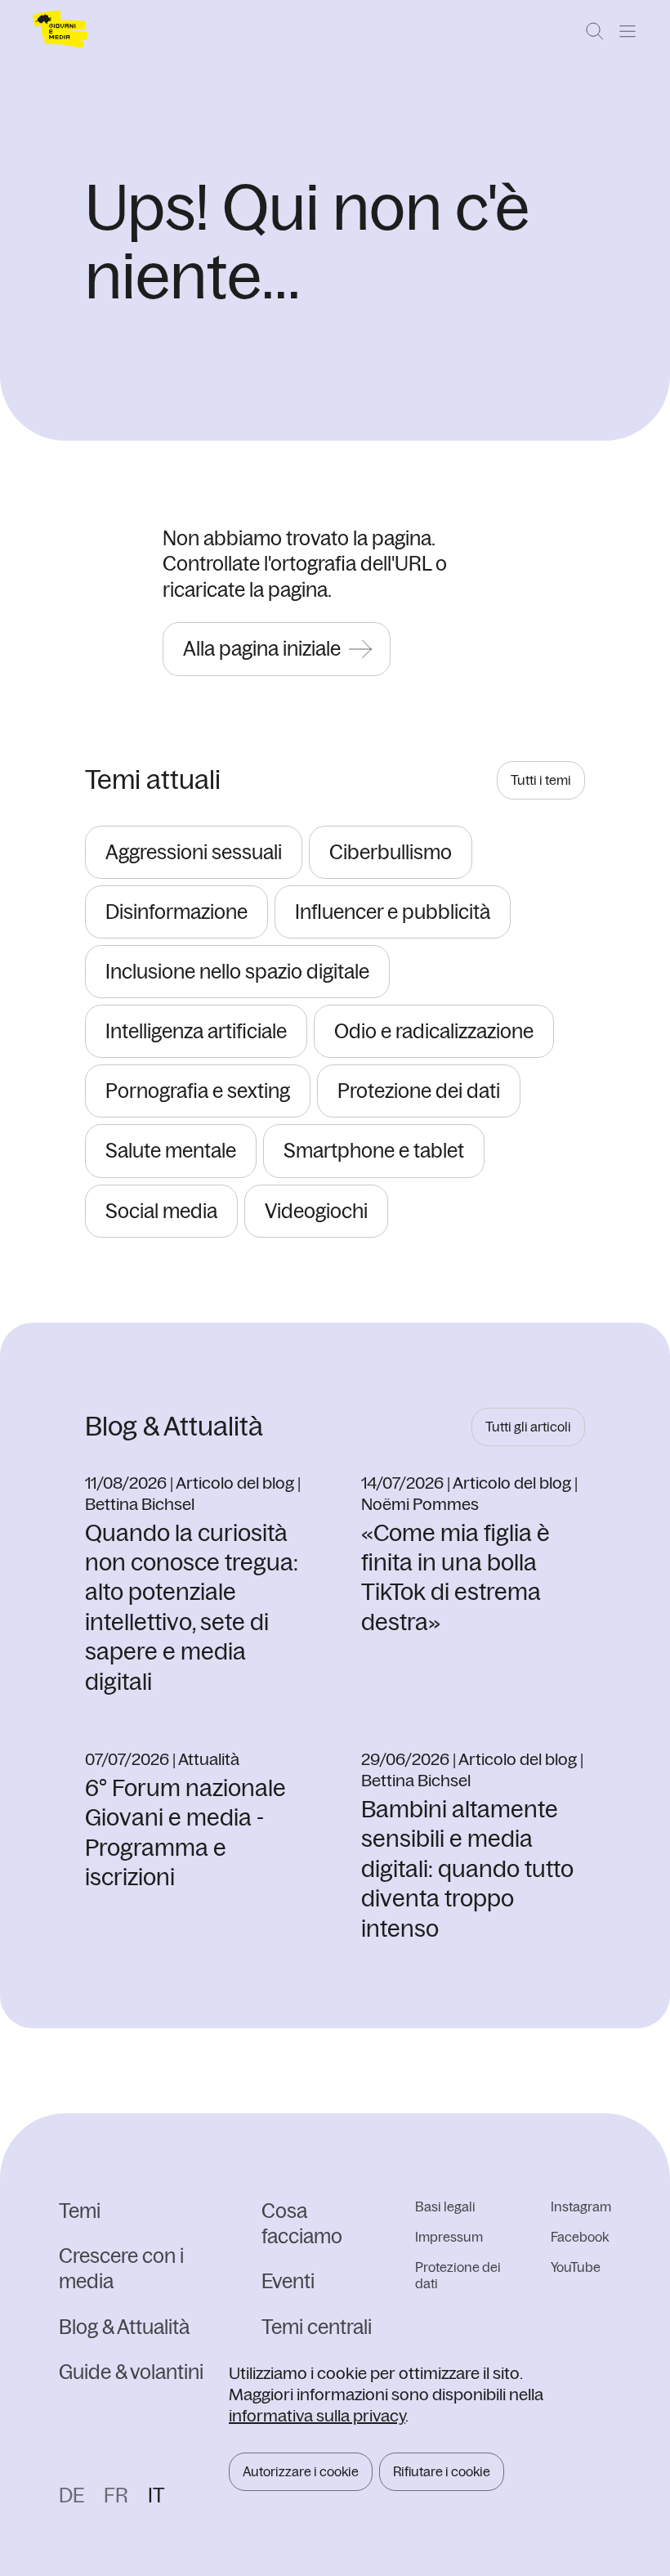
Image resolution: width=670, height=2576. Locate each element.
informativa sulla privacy (317, 2415)
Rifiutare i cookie (442, 2471)
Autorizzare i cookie (301, 2471)
